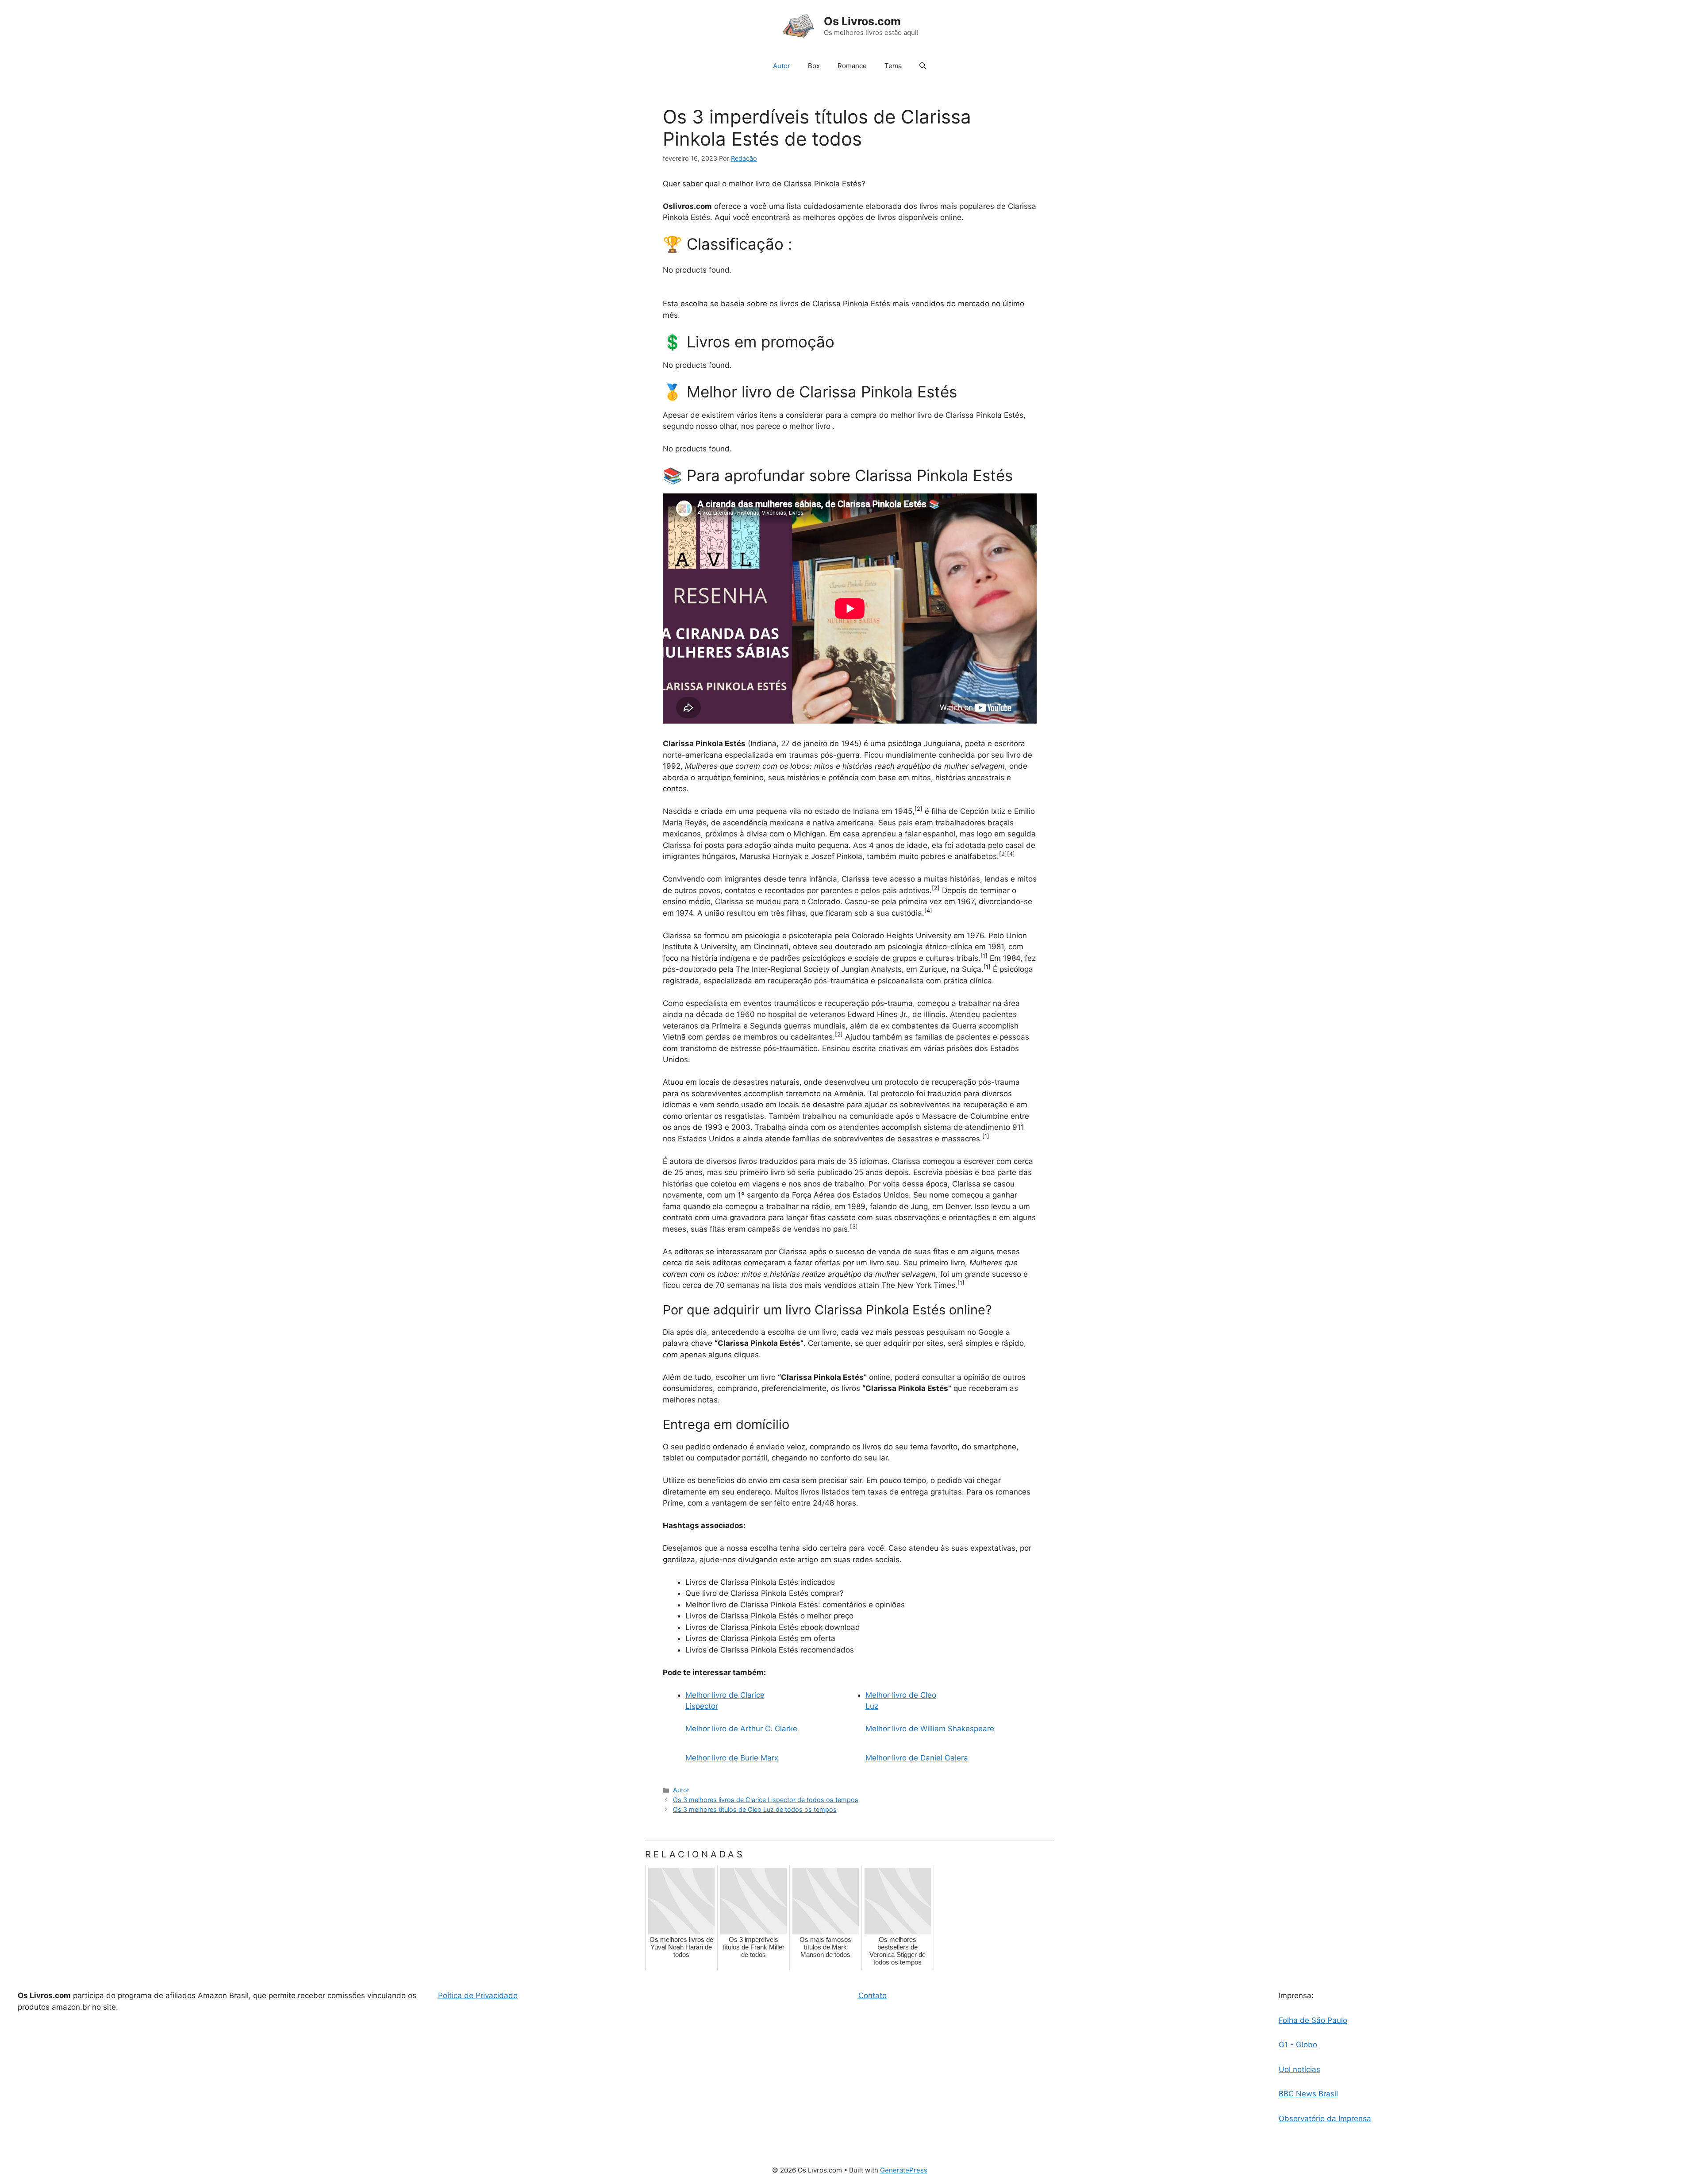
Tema (893, 66)
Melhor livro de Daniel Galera (917, 1758)
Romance (852, 66)
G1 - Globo (1298, 2045)
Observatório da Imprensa (1325, 2119)
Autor (782, 66)
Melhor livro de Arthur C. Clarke (741, 1729)
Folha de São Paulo (1313, 2020)
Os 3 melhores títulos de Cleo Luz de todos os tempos (755, 1809)
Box (814, 66)
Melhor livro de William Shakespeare (930, 1729)
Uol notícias (1299, 2069)
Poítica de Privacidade (478, 1995)
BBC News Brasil (1308, 2094)
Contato (873, 1995)
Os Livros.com (862, 21)
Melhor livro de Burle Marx (732, 1758)
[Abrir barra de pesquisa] (923, 66)
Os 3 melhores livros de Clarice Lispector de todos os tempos (766, 1800)
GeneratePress (904, 2170)
